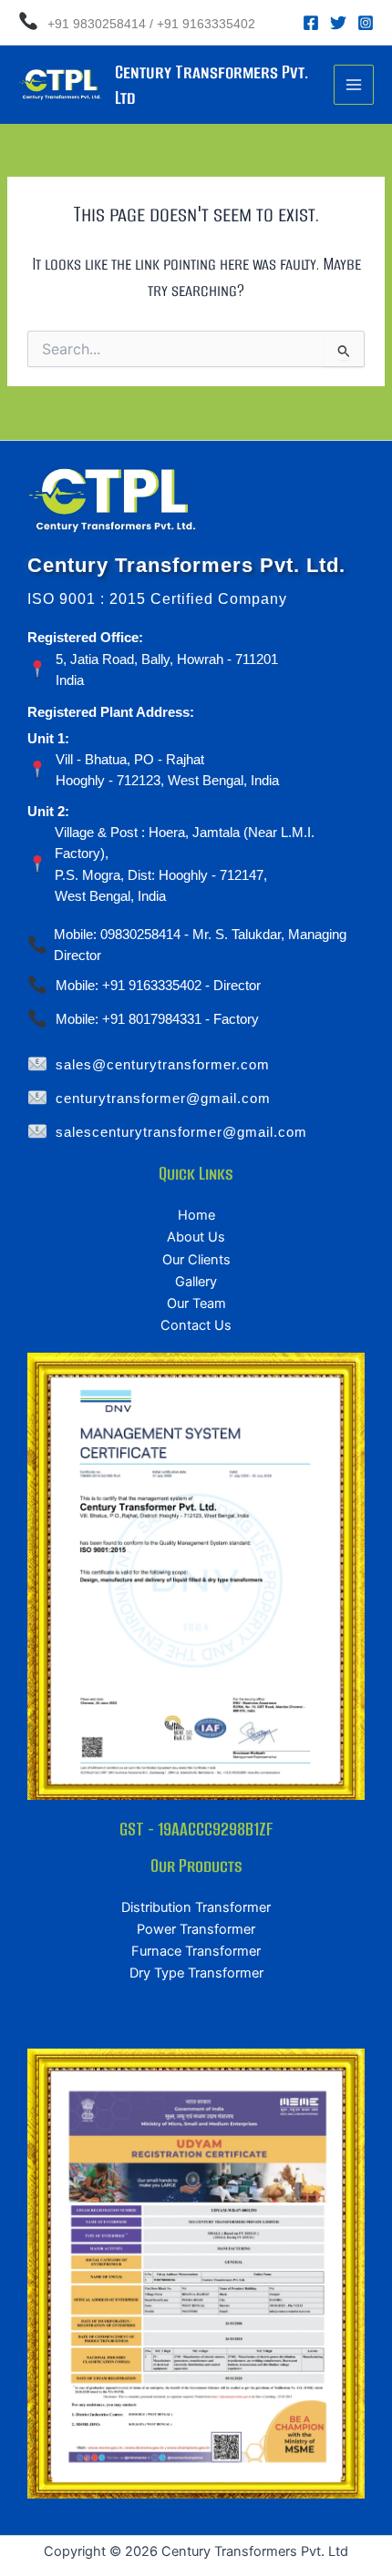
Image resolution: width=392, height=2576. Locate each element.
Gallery (196, 1282)
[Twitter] (338, 23)
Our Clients (196, 1260)
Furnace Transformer (196, 1951)
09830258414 (140, 935)
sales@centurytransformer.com (163, 1065)
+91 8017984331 (152, 1019)
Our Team (196, 1303)
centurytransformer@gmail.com (163, 1099)
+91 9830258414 (95, 24)
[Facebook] (311, 23)
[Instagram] (366, 23)
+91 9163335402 (206, 24)
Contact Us (196, 1325)
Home (196, 1215)
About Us (196, 1237)
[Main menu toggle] (354, 85)
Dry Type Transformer (196, 1973)
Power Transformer (196, 1929)
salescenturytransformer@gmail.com (181, 1132)
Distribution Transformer (196, 1907)
